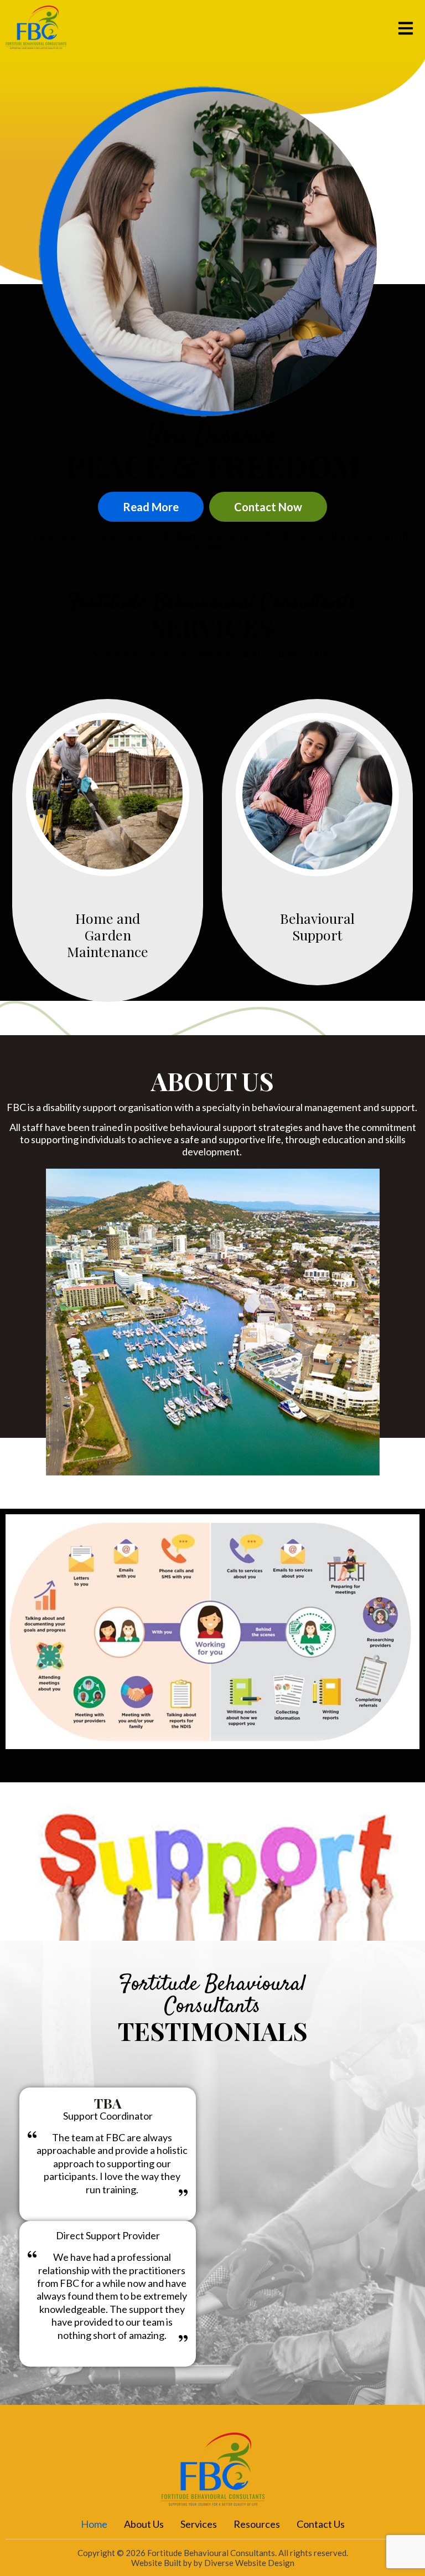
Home (94, 2524)
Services (199, 2524)
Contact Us (321, 2524)
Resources (257, 2524)
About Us (144, 2524)
